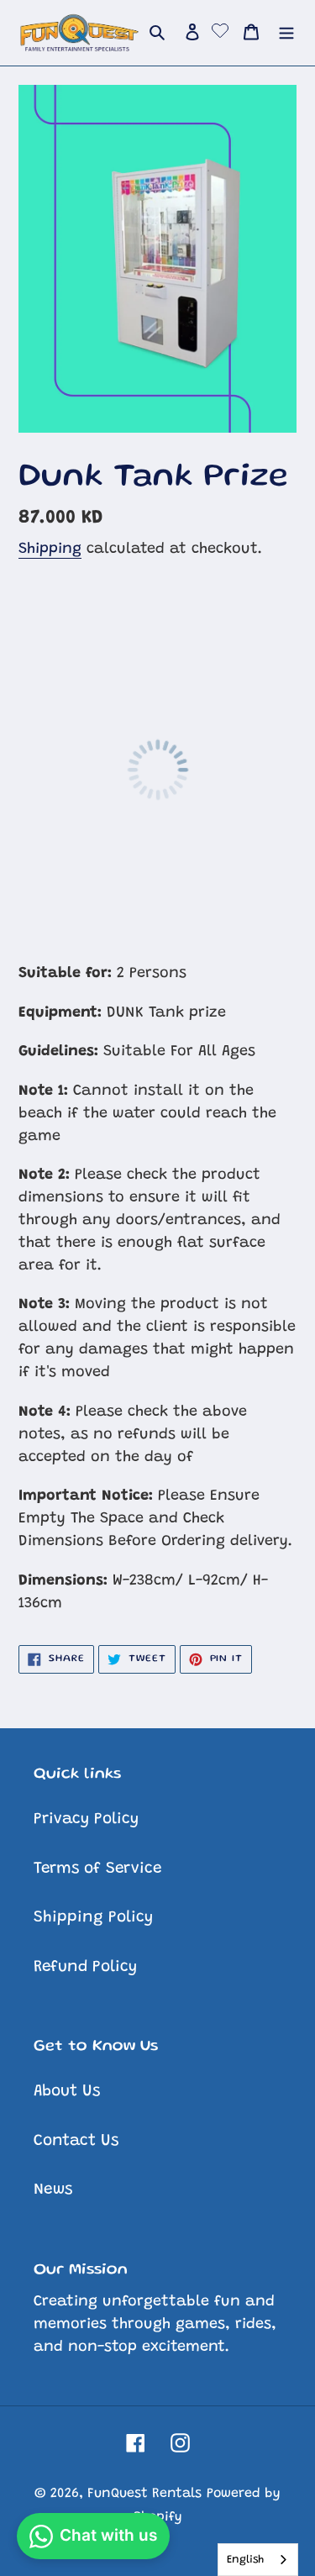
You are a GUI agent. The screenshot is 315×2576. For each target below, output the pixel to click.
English (245, 2560)
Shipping (50, 549)
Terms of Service (97, 1869)
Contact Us (76, 2141)
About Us (67, 2092)
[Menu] (286, 33)
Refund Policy (85, 1967)
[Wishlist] (220, 33)
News (53, 2190)
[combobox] (258, 2560)
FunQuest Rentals (144, 2494)
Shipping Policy (93, 1918)
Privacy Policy (86, 1819)
